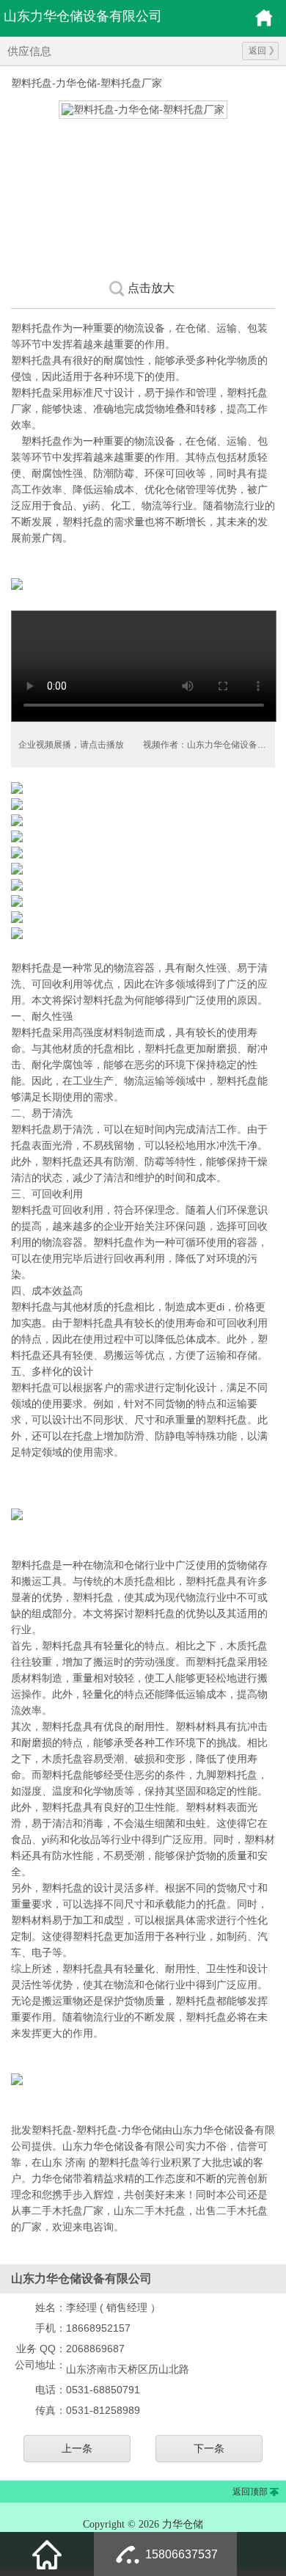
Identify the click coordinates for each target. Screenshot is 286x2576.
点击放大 (151, 288)
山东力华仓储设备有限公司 (83, 16)
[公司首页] (264, 24)
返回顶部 (250, 2492)
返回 (257, 51)
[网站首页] (47, 2554)
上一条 (77, 2448)
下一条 (209, 2448)
